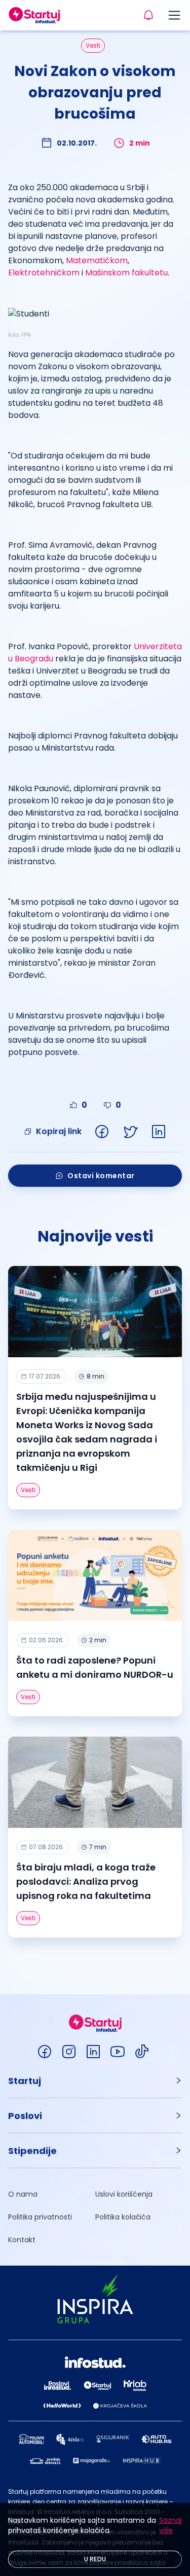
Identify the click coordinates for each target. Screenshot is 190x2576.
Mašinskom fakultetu (126, 273)
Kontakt (22, 2240)
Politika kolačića (123, 2217)
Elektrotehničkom (44, 273)
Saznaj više (170, 2525)
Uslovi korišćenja (124, 2194)
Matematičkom (97, 260)
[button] (95, 2081)
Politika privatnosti (40, 2217)
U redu (95, 2559)
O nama (23, 2194)
